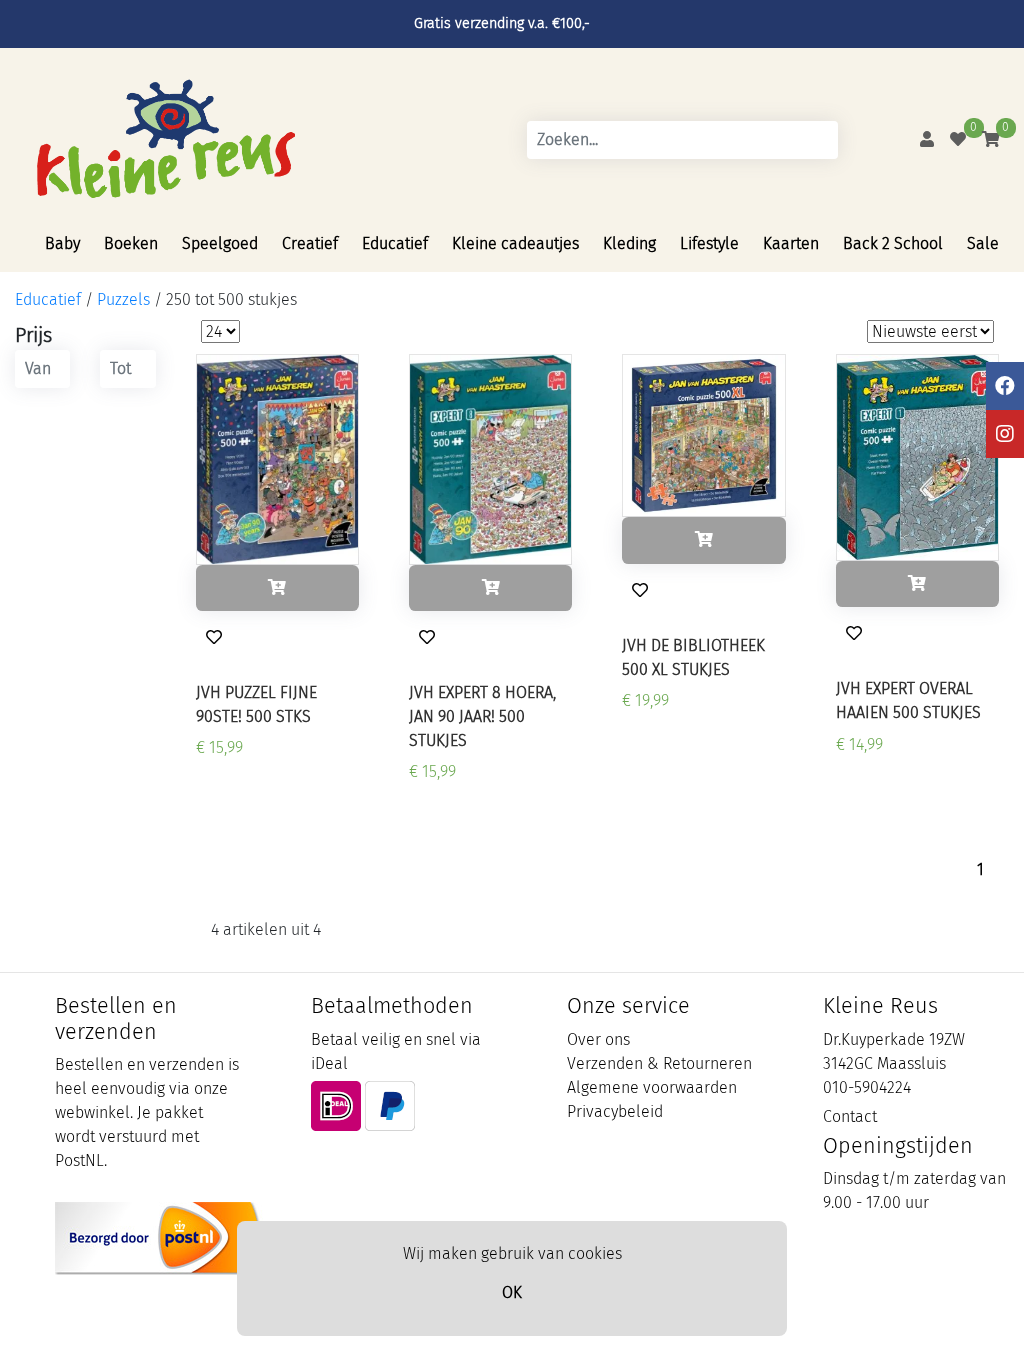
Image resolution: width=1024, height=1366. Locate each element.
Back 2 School (893, 243)
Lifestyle (709, 243)
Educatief (395, 243)
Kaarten (791, 243)
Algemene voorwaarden (652, 1087)
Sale (983, 243)
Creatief (310, 243)
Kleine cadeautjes (515, 243)
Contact (850, 1116)
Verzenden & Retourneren (659, 1063)
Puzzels (123, 299)
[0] (958, 139)
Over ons (598, 1039)
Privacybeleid (615, 1111)
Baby (62, 243)
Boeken (131, 243)
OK (512, 1292)
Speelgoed (220, 243)
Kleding (629, 243)
